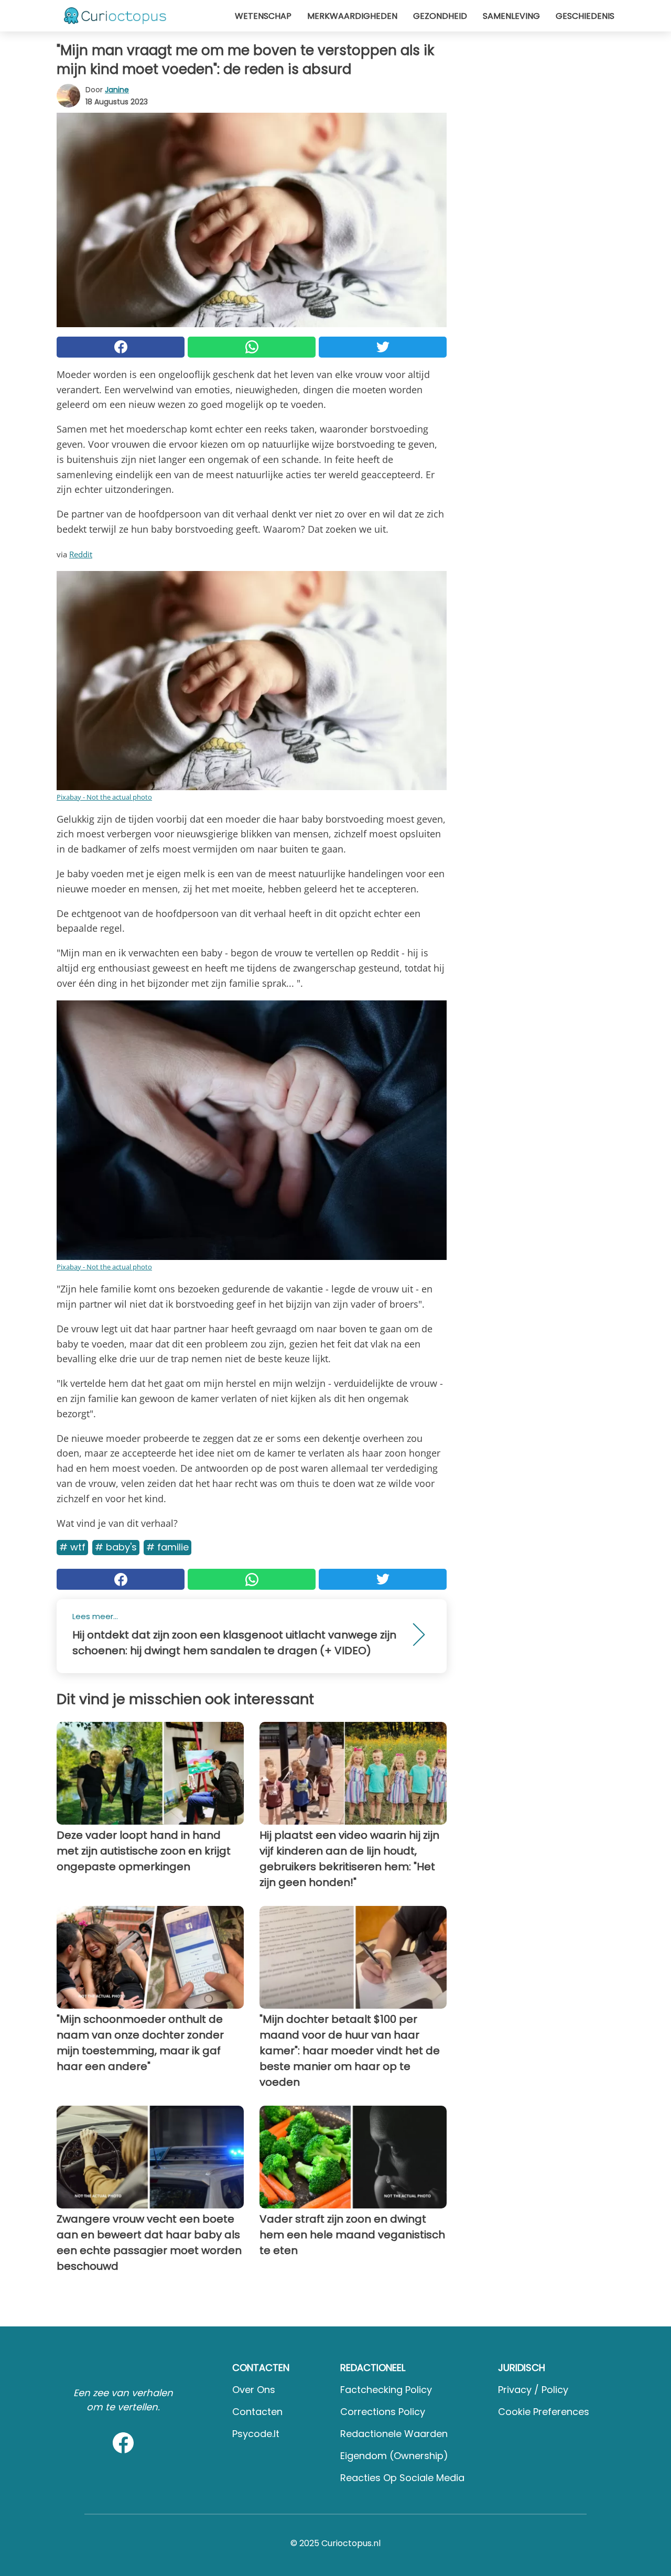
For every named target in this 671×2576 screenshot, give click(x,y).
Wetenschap (263, 16)
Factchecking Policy (386, 2390)
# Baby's (116, 1547)
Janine (117, 90)
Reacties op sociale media (402, 2478)
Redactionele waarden (394, 2434)
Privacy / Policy (533, 2390)
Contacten (257, 2412)
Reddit (81, 554)
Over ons (254, 2390)
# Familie (167, 1547)
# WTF (72, 1547)
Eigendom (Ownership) (394, 2456)
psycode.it (256, 2434)
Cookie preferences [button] (544, 2412)
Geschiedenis (585, 16)
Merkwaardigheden (352, 16)
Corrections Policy (383, 2412)
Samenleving (511, 16)
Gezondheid (440, 16)
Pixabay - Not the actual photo (104, 797)
